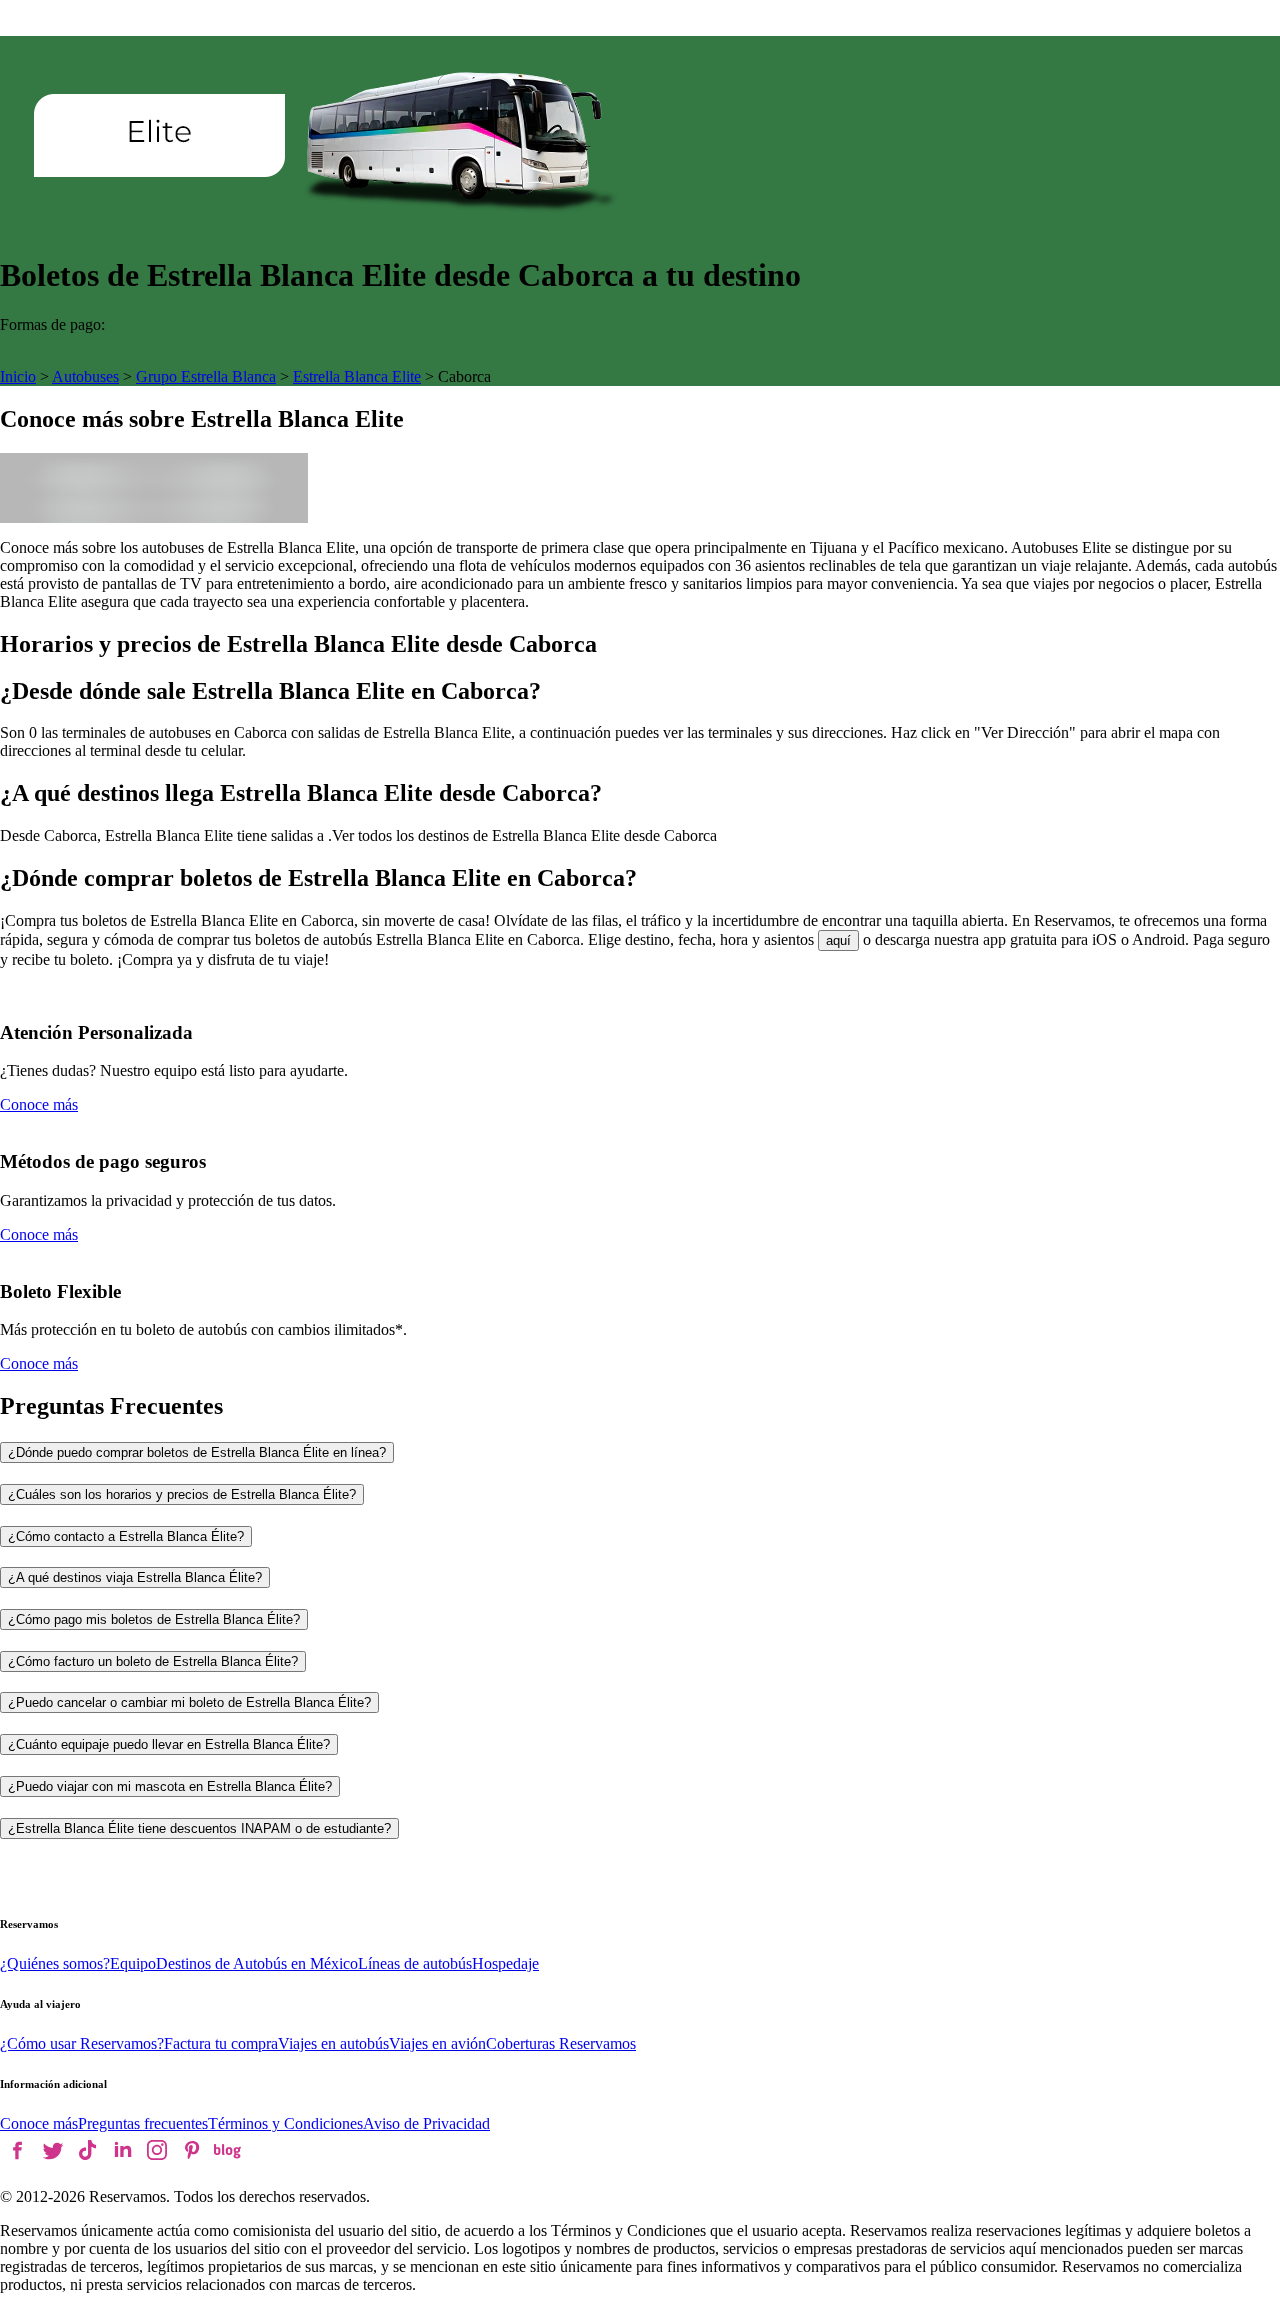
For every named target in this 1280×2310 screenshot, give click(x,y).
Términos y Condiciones (285, 2123)
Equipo (133, 1963)
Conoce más (39, 1104)
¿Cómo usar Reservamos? (82, 2043)
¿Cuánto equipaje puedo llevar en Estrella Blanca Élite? (169, 1744)
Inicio (18, 376)
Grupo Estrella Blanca (206, 376)
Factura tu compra (221, 2043)
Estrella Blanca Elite (357, 376)
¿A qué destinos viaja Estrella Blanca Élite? (135, 1577)
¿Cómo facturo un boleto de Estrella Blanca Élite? (153, 1661)
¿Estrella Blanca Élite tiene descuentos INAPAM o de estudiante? (199, 1828)
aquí (838, 940)
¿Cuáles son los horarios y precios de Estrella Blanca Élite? (182, 1494)
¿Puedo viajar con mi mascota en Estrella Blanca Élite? (170, 1786)
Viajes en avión (437, 2043)
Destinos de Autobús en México (257, 1963)
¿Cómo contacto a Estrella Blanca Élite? (126, 1536)
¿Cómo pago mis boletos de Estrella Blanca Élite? (154, 1619)
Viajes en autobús (333, 2043)
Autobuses (85, 376)
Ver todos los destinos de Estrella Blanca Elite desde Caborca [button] (524, 835)
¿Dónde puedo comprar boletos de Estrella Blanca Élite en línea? (197, 1452)
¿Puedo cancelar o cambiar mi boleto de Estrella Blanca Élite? (189, 1702)
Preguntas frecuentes (143, 2123)
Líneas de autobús (415, 1963)
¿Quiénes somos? (55, 1963)
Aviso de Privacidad (426, 2123)
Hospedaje (505, 1963)
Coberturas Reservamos (561, 2043)
